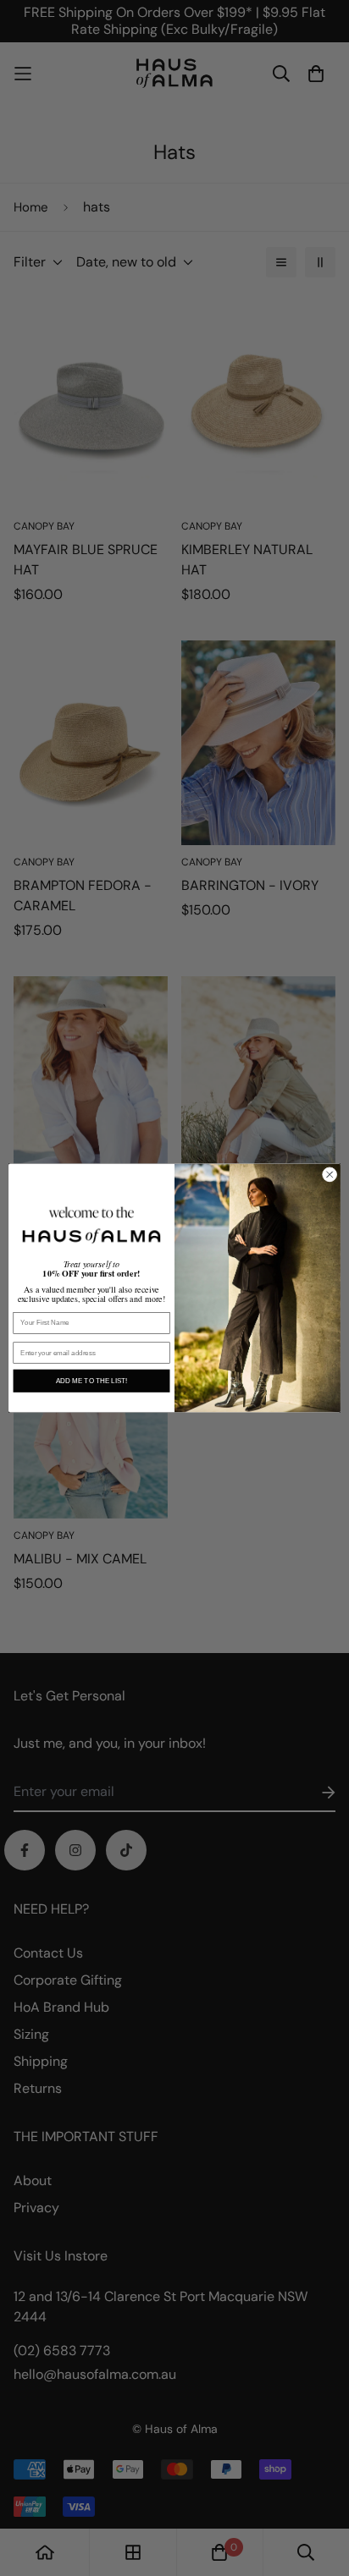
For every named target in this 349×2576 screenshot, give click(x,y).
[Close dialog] (330, 1175)
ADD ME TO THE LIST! (91, 1381)
